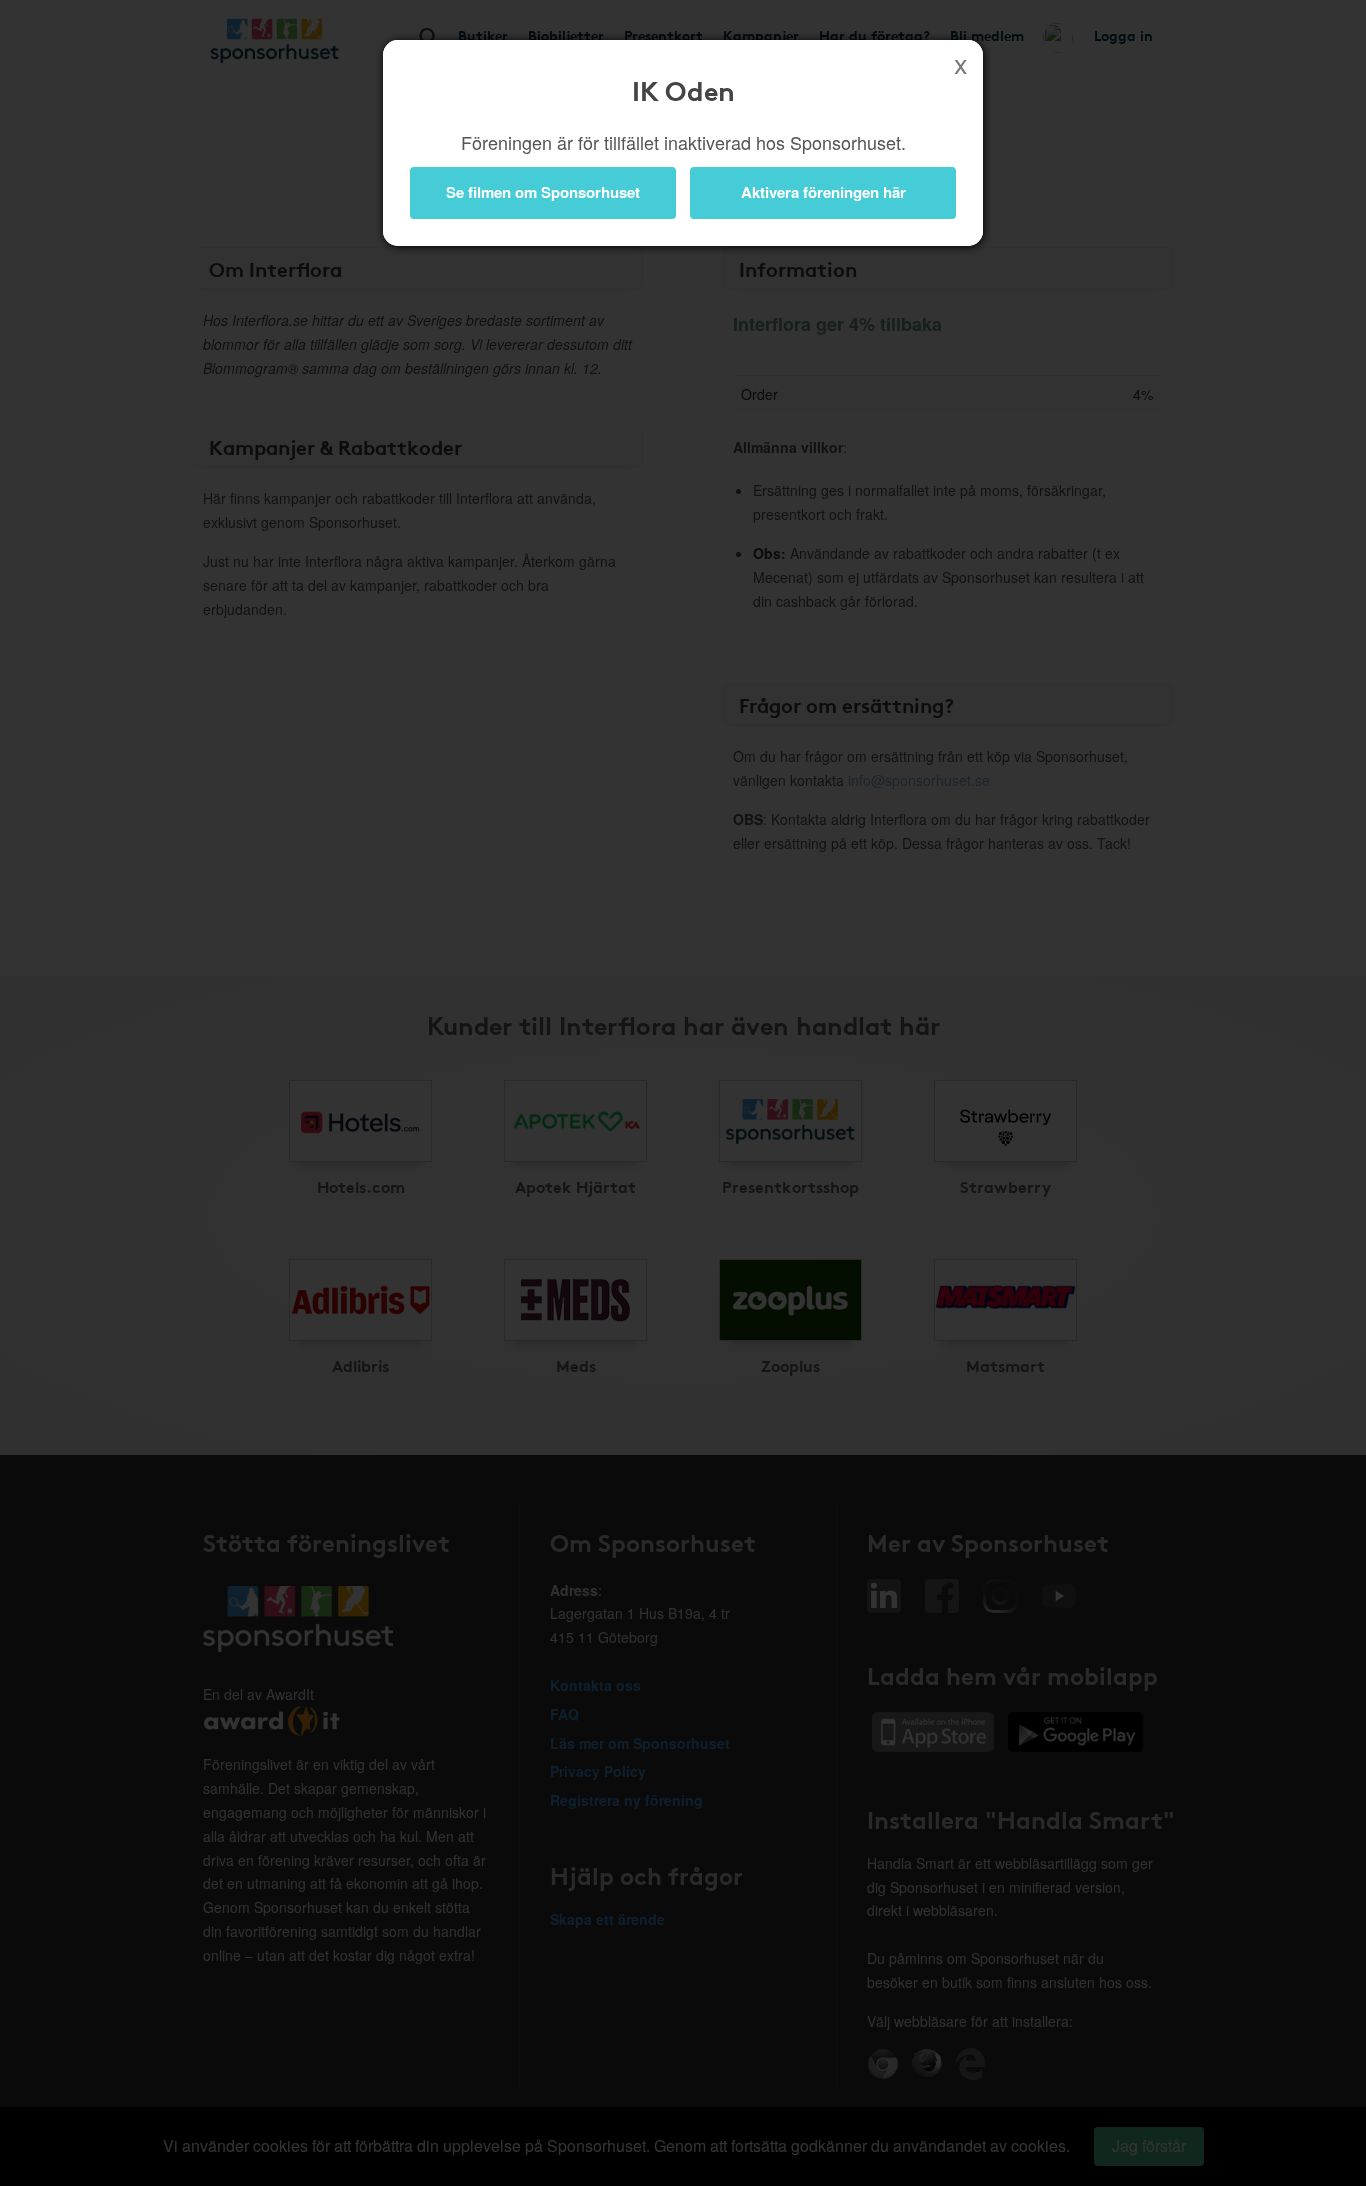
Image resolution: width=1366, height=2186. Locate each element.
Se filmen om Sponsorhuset (543, 192)
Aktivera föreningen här (823, 192)
